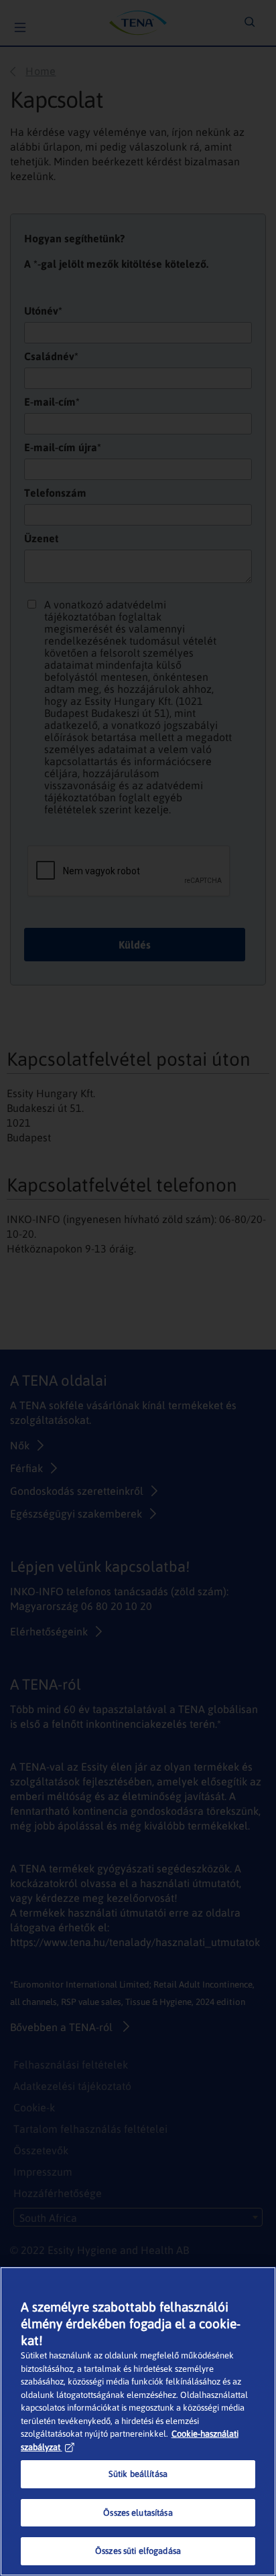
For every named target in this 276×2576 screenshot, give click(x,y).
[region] (138, 2421)
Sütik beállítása (138, 2474)
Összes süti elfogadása (138, 2551)
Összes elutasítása (138, 2513)
